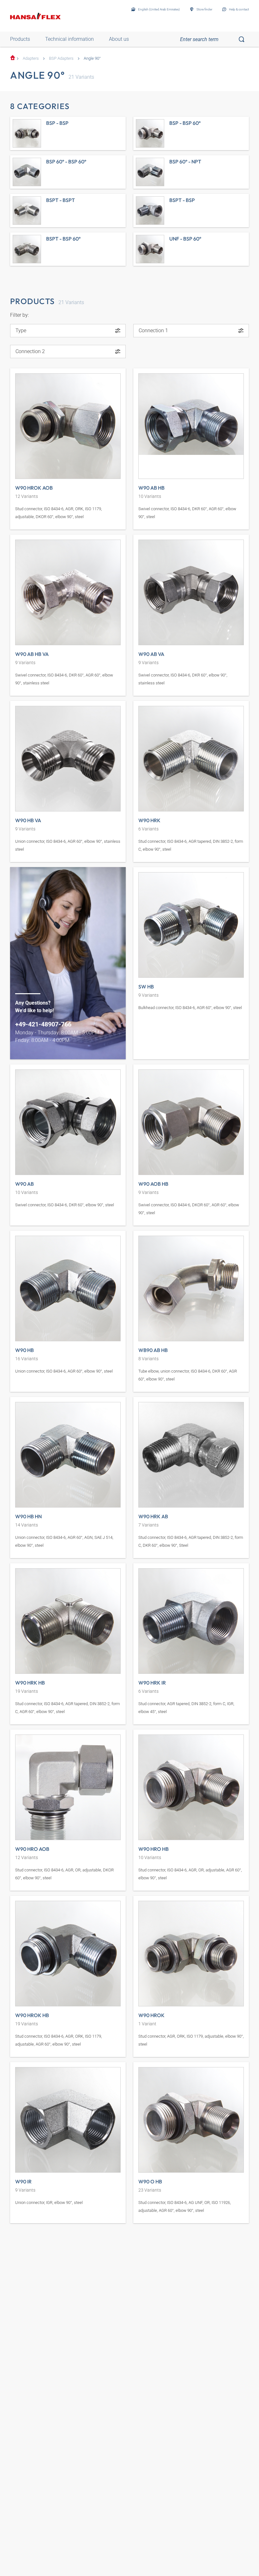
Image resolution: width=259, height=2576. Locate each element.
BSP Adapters (61, 58)
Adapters (31, 58)
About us (119, 39)
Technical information (69, 39)
